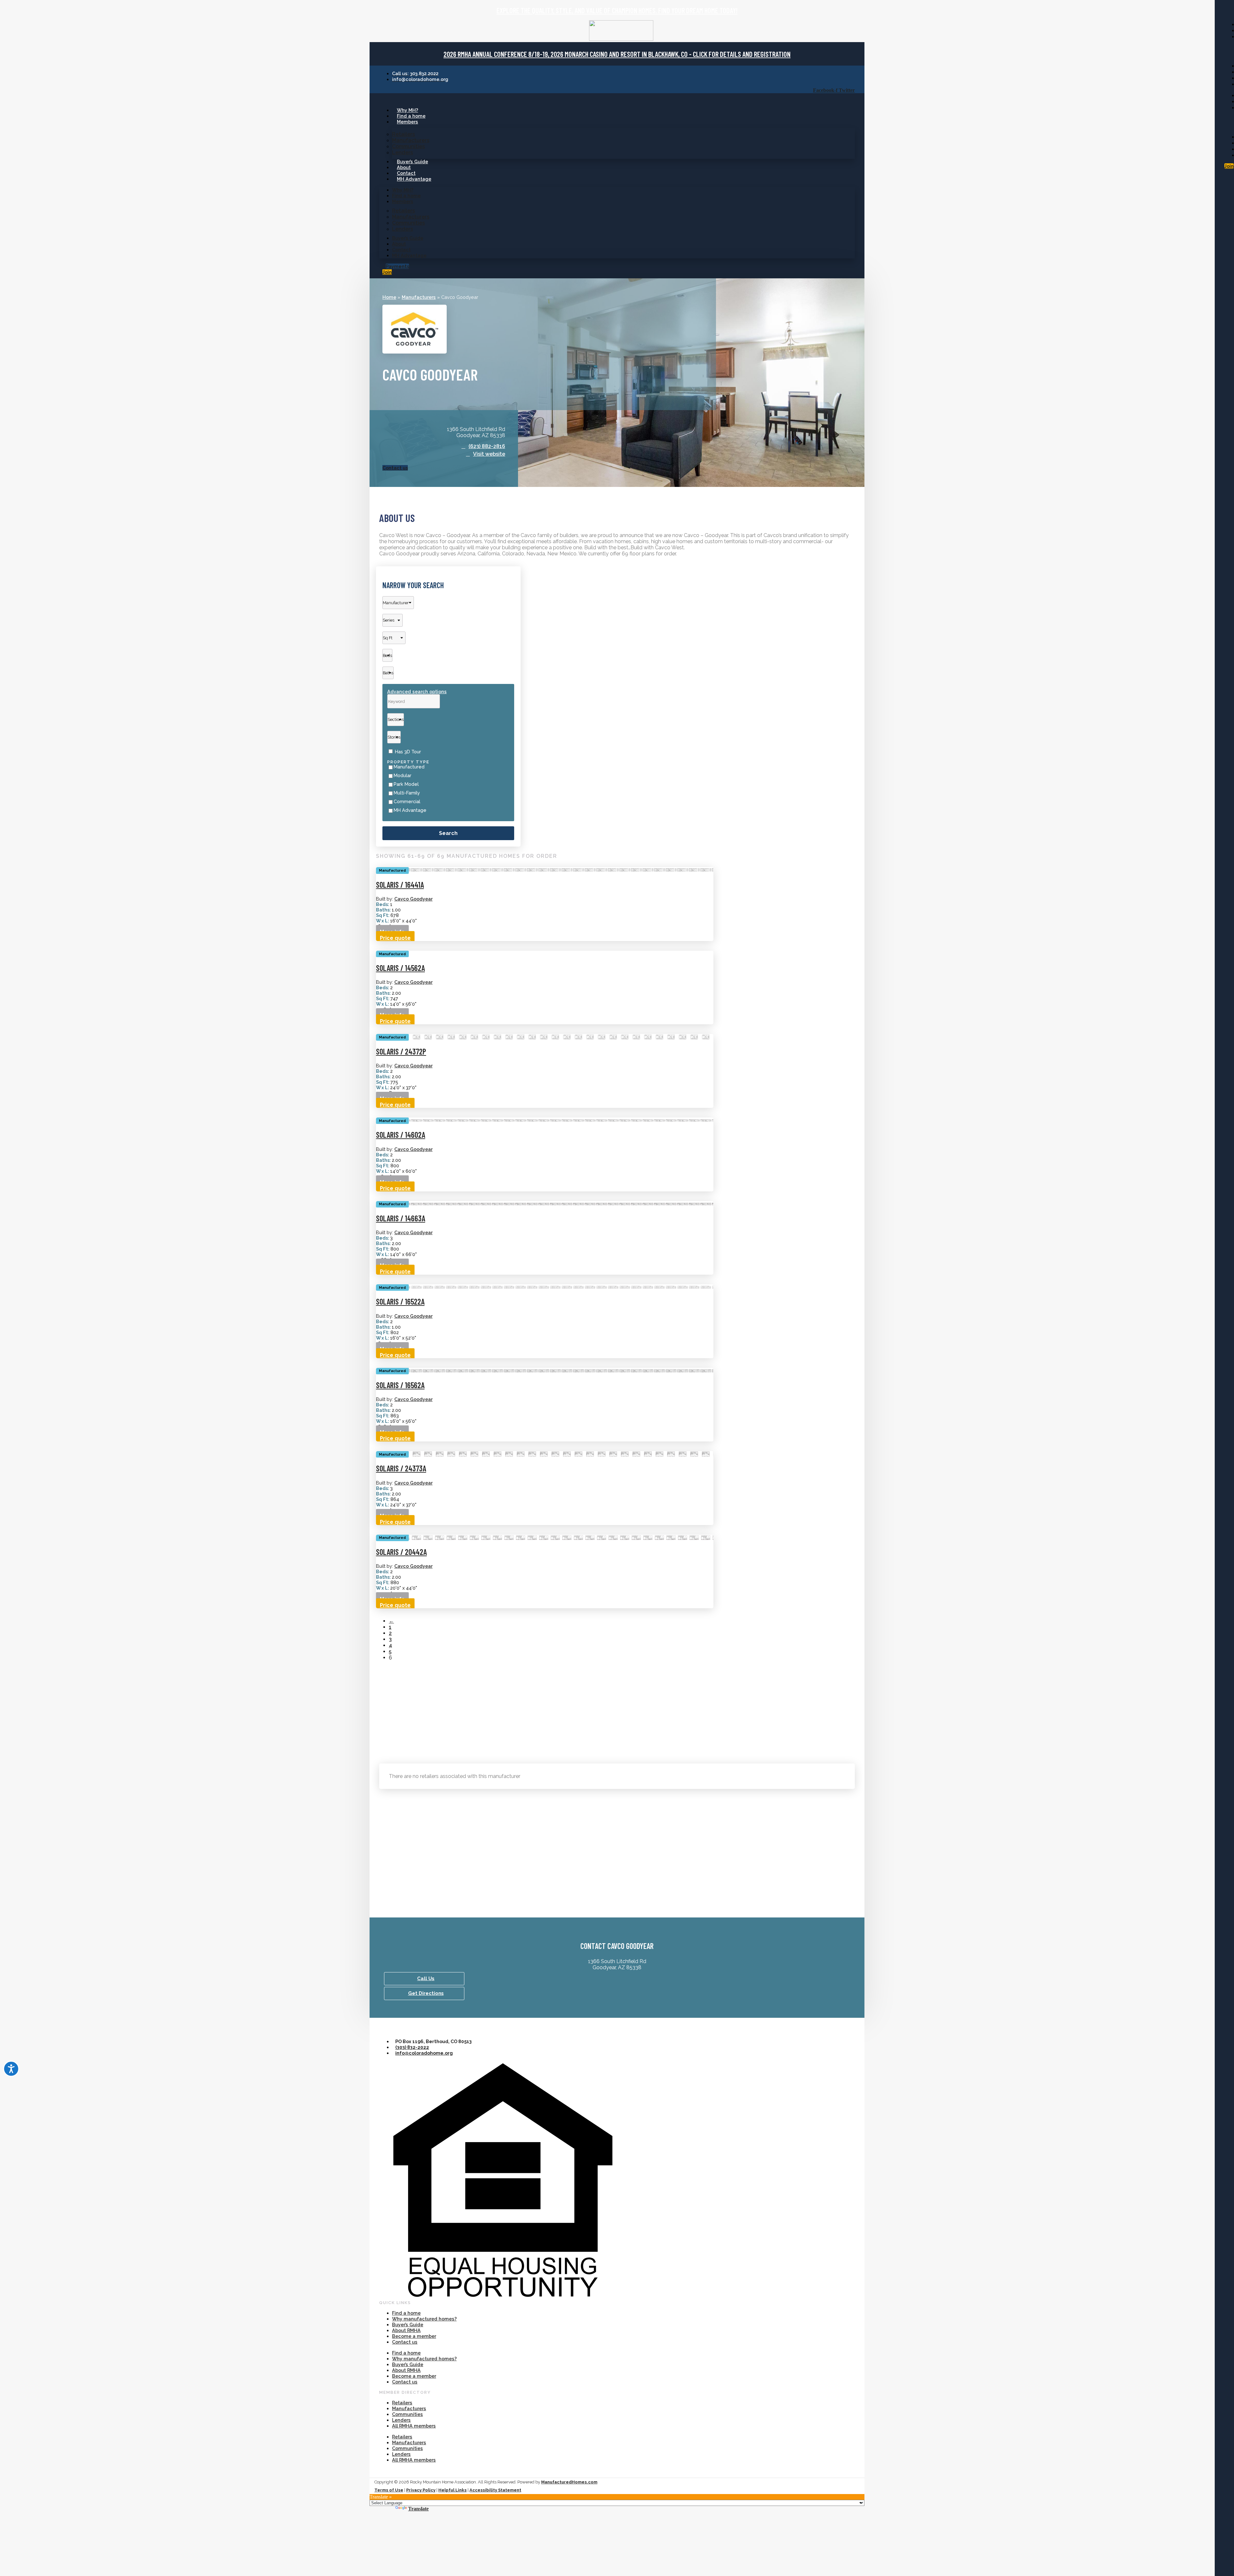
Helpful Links (452, 2490)
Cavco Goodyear (413, 899)
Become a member (414, 2336)
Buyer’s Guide (412, 162)
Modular (402, 776)
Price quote (395, 938)
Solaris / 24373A (401, 1468)
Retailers (403, 134)
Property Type (408, 762)
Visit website (489, 454)
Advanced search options (417, 691)
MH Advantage (414, 179)
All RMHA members (414, 2426)
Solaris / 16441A (400, 885)
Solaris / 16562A (400, 1385)
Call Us (426, 1979)
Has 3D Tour (408, 752)
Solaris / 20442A (401, 1552)
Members (407, 122)
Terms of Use (389, 2490)
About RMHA (406, 2330)
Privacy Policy (421, 2490)
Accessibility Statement (495, 2490)
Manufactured (409, 767)
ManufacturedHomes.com (569, 2482)
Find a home (411, 116)
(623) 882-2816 (487, 446)
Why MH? (407, 110)
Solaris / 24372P (401, 1051)
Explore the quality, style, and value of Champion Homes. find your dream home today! (617, 10)
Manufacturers (411, 140)
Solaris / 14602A (401, 1135)
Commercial (407, 802)
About (404, 167)
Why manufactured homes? (424, 2319)
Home (389, 297)
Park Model (406, 784)
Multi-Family (407, 793)
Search (448, 833)
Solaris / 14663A (401, 1218)
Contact (406, 173)
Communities (408, 146)
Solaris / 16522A (400, 1301)
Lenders (402, 153)
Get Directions (426, 1993)
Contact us (405, 2342)
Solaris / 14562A (400, 968)
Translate (418, 2509)
